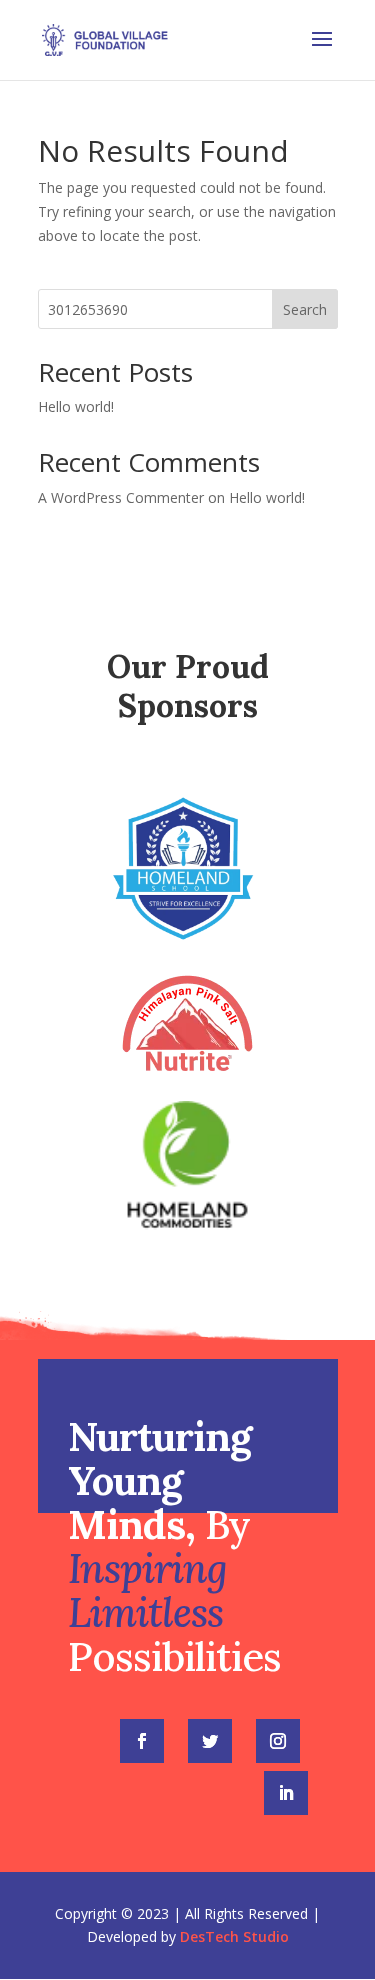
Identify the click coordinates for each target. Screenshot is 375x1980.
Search (305, 309)
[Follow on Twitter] (210, 1741)
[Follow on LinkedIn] (286, 1793)
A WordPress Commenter (121, 497)
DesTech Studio (234, 1936)
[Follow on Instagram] (278, 1741)
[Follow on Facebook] (142, 1741)
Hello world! (76, 406)
